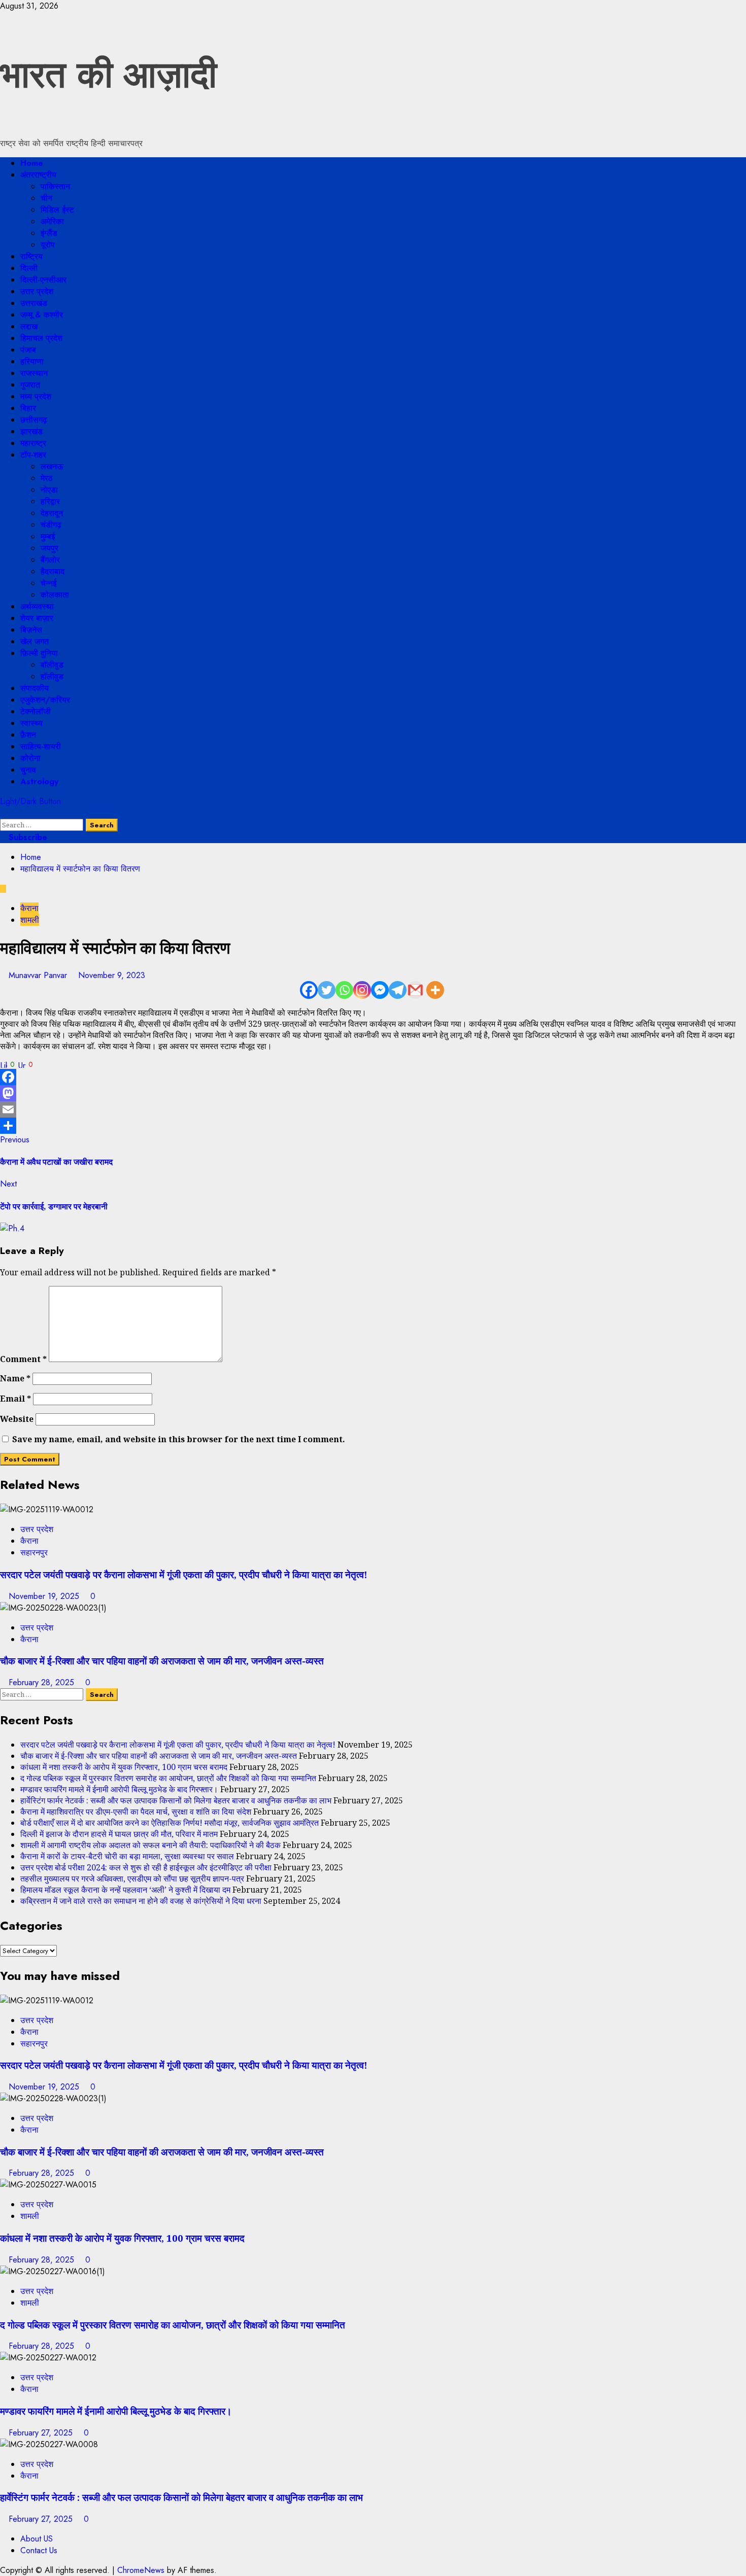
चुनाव (28, 770)
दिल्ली (29, 268)
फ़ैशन (28, 735)
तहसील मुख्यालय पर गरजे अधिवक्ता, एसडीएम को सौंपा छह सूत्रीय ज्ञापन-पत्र (132, 1878)
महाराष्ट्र (33, 443)
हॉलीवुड (52, 676)
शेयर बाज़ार (37, 618)
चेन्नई (48, 583)
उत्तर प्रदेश (37, 291)
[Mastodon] (373, 1093)
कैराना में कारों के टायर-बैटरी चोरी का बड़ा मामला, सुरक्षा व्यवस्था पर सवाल (127, 1856)
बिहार (28, 408)
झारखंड (31, 431)
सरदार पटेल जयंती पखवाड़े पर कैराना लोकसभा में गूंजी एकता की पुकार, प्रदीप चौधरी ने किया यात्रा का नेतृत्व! (184, 1574)
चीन (46, 198)
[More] (435, 990)
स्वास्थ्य (31, 723)
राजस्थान (34, 373)
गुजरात (30, 385)
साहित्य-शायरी (41, 746)
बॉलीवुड (52, 665)
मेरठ (47, 478)
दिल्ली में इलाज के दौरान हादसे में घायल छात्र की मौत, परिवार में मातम (119, 1834)
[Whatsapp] (344, 990)
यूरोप (48, 245)
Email (15, 1399)
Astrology (39, 781)
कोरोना (30, 758)
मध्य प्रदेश (36, 396)
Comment (23, 1359)
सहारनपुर (34, 1553)
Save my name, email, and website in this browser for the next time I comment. (179, 1439)
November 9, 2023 (112, 975)
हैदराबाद (53, 571)
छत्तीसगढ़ (34, 420)
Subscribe (27, 837)
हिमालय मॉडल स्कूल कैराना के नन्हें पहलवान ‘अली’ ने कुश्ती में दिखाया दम (125, 1890)
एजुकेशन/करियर (45, 700)
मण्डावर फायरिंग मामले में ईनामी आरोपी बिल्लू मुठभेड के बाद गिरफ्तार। (119, 1789)
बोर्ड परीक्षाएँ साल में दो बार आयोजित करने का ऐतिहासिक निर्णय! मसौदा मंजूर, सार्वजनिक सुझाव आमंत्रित (169, 1823)
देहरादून (52, 513)
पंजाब (28, 350)
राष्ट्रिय (31, 256)
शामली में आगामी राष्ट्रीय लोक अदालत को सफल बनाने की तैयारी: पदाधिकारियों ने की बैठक (150, 1845)
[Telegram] (398, 990)
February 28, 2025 (43, 1682)
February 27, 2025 (42, 2433)
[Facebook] (309, 990)
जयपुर (49, 548)
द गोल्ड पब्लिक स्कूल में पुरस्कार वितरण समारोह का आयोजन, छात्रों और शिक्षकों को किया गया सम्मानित (168, 1778)
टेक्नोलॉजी (36, 711)
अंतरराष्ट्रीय (38, 175)
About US (37, 2539)
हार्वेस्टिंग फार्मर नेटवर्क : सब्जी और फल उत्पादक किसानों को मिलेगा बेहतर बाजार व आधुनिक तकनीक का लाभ (176, 1800)
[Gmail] (415, 990)
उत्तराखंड (34, 303)
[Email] (373, 1109)
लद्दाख (29, 326)
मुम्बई (48, 536)
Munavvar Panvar (39, 975)
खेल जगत (35, 641)
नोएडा (49, 490)
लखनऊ (52, 466)
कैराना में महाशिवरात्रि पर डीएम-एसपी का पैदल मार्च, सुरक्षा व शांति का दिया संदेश (136, 1812)
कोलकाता (55, 595)
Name (15, 1378)
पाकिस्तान (55, 186)
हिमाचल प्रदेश (41, 338)
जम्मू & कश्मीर (42, 315)
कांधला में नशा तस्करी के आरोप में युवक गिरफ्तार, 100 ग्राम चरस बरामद (124, 1767)
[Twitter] (327, 990)
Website (17, 1419)
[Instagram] (362, 990)
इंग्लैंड (49, 233)
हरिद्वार (50, 501)
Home (32, 163)
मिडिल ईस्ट (57, 210)
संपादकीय (35, 688)
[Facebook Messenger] (380, 990)
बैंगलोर (50, 560)
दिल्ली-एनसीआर (43, 280)
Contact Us (39, 2550)
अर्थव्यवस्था (37, 606)
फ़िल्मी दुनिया (39, 653)
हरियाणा (32, 361)
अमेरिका (52, 221)
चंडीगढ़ (51, 525)
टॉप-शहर (33, 455)
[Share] (373, 1126)
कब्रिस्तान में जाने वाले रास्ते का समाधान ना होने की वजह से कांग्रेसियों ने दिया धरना (141, 1901)
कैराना (29, 908)
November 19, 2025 (45, 1596)
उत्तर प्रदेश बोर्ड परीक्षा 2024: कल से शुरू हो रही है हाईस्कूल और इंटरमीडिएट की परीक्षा (146, 1867)
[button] (3, 813)
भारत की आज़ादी (108, 75)
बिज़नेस (31, 630)
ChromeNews (141, 2570)
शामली (30, 920)
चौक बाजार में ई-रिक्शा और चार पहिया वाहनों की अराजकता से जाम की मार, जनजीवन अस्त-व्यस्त (162, 1661)
